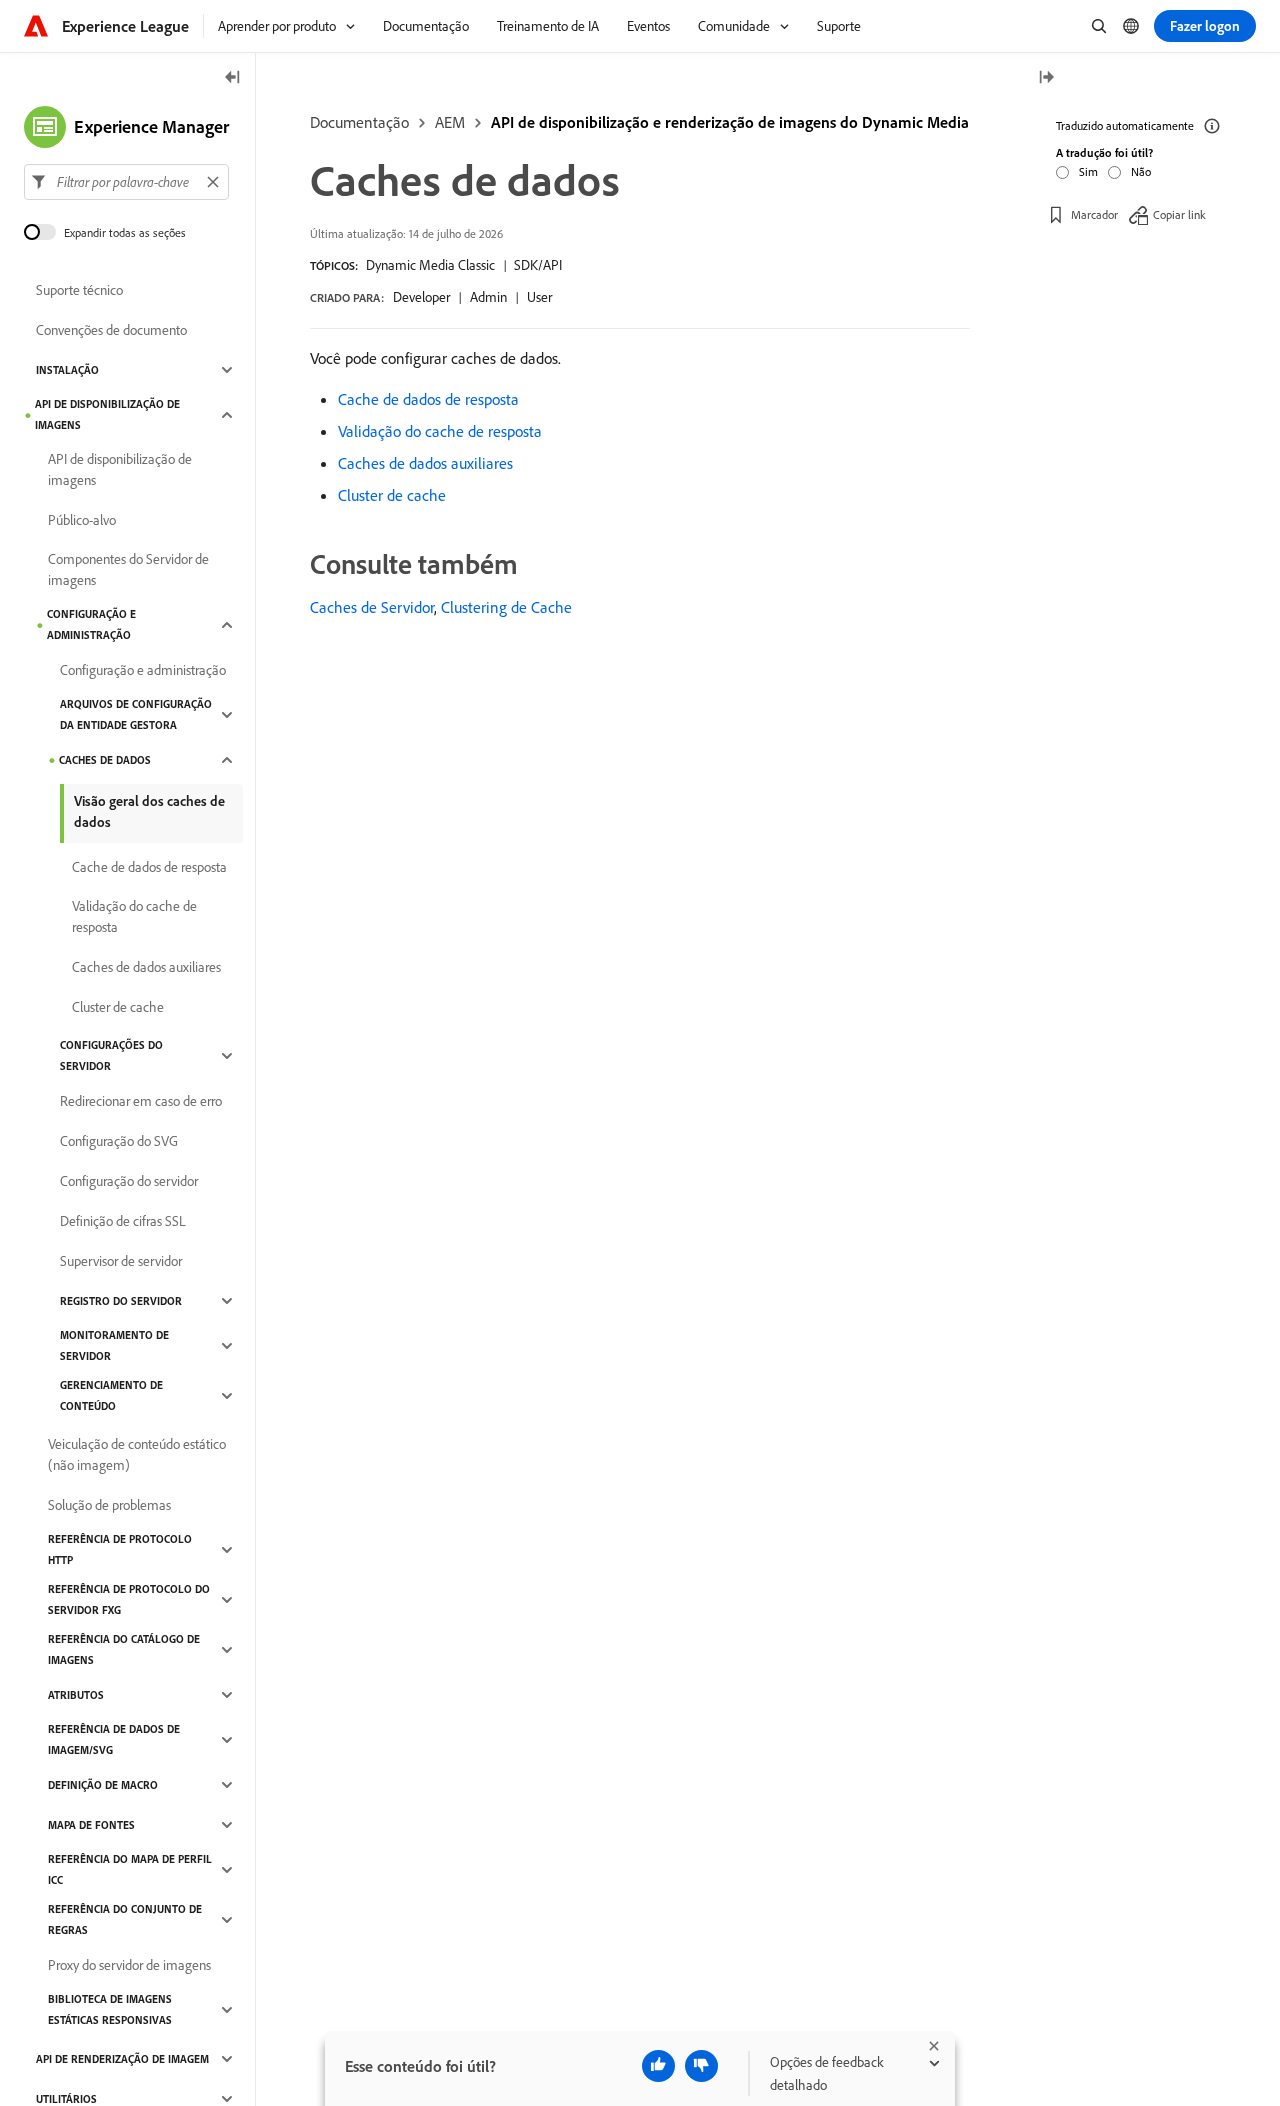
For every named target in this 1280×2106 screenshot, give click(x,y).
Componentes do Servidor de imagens (128, 569)
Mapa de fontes (91, 1825)
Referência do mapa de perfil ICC (130, 1869)
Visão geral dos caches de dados (149, 811)
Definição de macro (103, 1785)
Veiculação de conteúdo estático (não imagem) (137, 1454)
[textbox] (126, 182)
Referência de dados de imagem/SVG (114, 1739)
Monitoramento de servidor (114, 1345)
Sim (1088, 171)
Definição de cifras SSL (123, 1221)
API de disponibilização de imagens (107, 414)
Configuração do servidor (129, 1181)
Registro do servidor (121, 1301)
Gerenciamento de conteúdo (111, 1395)
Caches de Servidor (372, 607)
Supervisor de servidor (121, 1261)
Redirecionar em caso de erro (141, 1101)
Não (1141, 171)
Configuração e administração (91, 624)
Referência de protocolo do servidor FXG (129, 1599)
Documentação (359, 122)
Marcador (1094, 214)
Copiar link (1179, 214)
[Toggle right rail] (1046, 78)
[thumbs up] (658, 2066)
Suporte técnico (79, 290)
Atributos (76, 1695)
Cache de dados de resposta (428, 399)
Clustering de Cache (506, 607)
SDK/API (538, 265)
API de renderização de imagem (122, 2059)
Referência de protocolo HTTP (120, 1549)
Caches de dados (105, 760)
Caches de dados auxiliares (425, 463)
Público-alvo (82, 520)
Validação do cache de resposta (440, 431)
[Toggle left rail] (233, 78)
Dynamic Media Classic (430, 265)
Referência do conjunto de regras (125, 1919)
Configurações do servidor (111, 1055)
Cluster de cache (392, 495)
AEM (450, 122)
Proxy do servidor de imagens (129, 1965)
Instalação (67, 370)
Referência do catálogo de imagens (124, 1649)
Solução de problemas (109, 1505)
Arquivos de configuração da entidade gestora (136, 714)
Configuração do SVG (119, 1141)
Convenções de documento (111, 330)
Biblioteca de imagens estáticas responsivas (110, 2009)
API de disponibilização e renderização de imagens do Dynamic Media (730, 122)
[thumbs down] (701, 2066)
